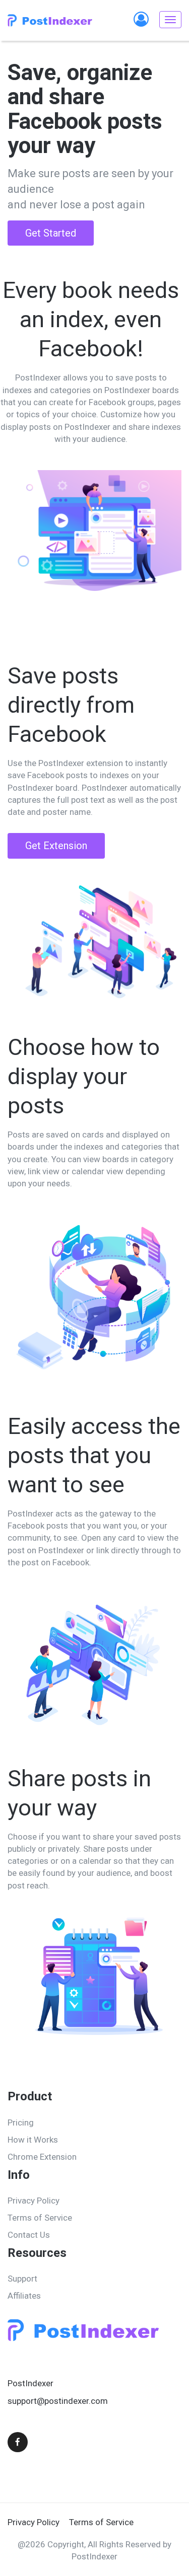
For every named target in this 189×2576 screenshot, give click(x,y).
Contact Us (29, 2235)
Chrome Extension (42, 2157)
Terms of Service (40, 2218)
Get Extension (56, 846)
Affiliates (24, 2296)
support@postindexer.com (58, 2401)
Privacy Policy (34, 2201)
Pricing (21, 2123)
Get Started (51, 233)
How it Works (33, 2140)
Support (22, 2279)
